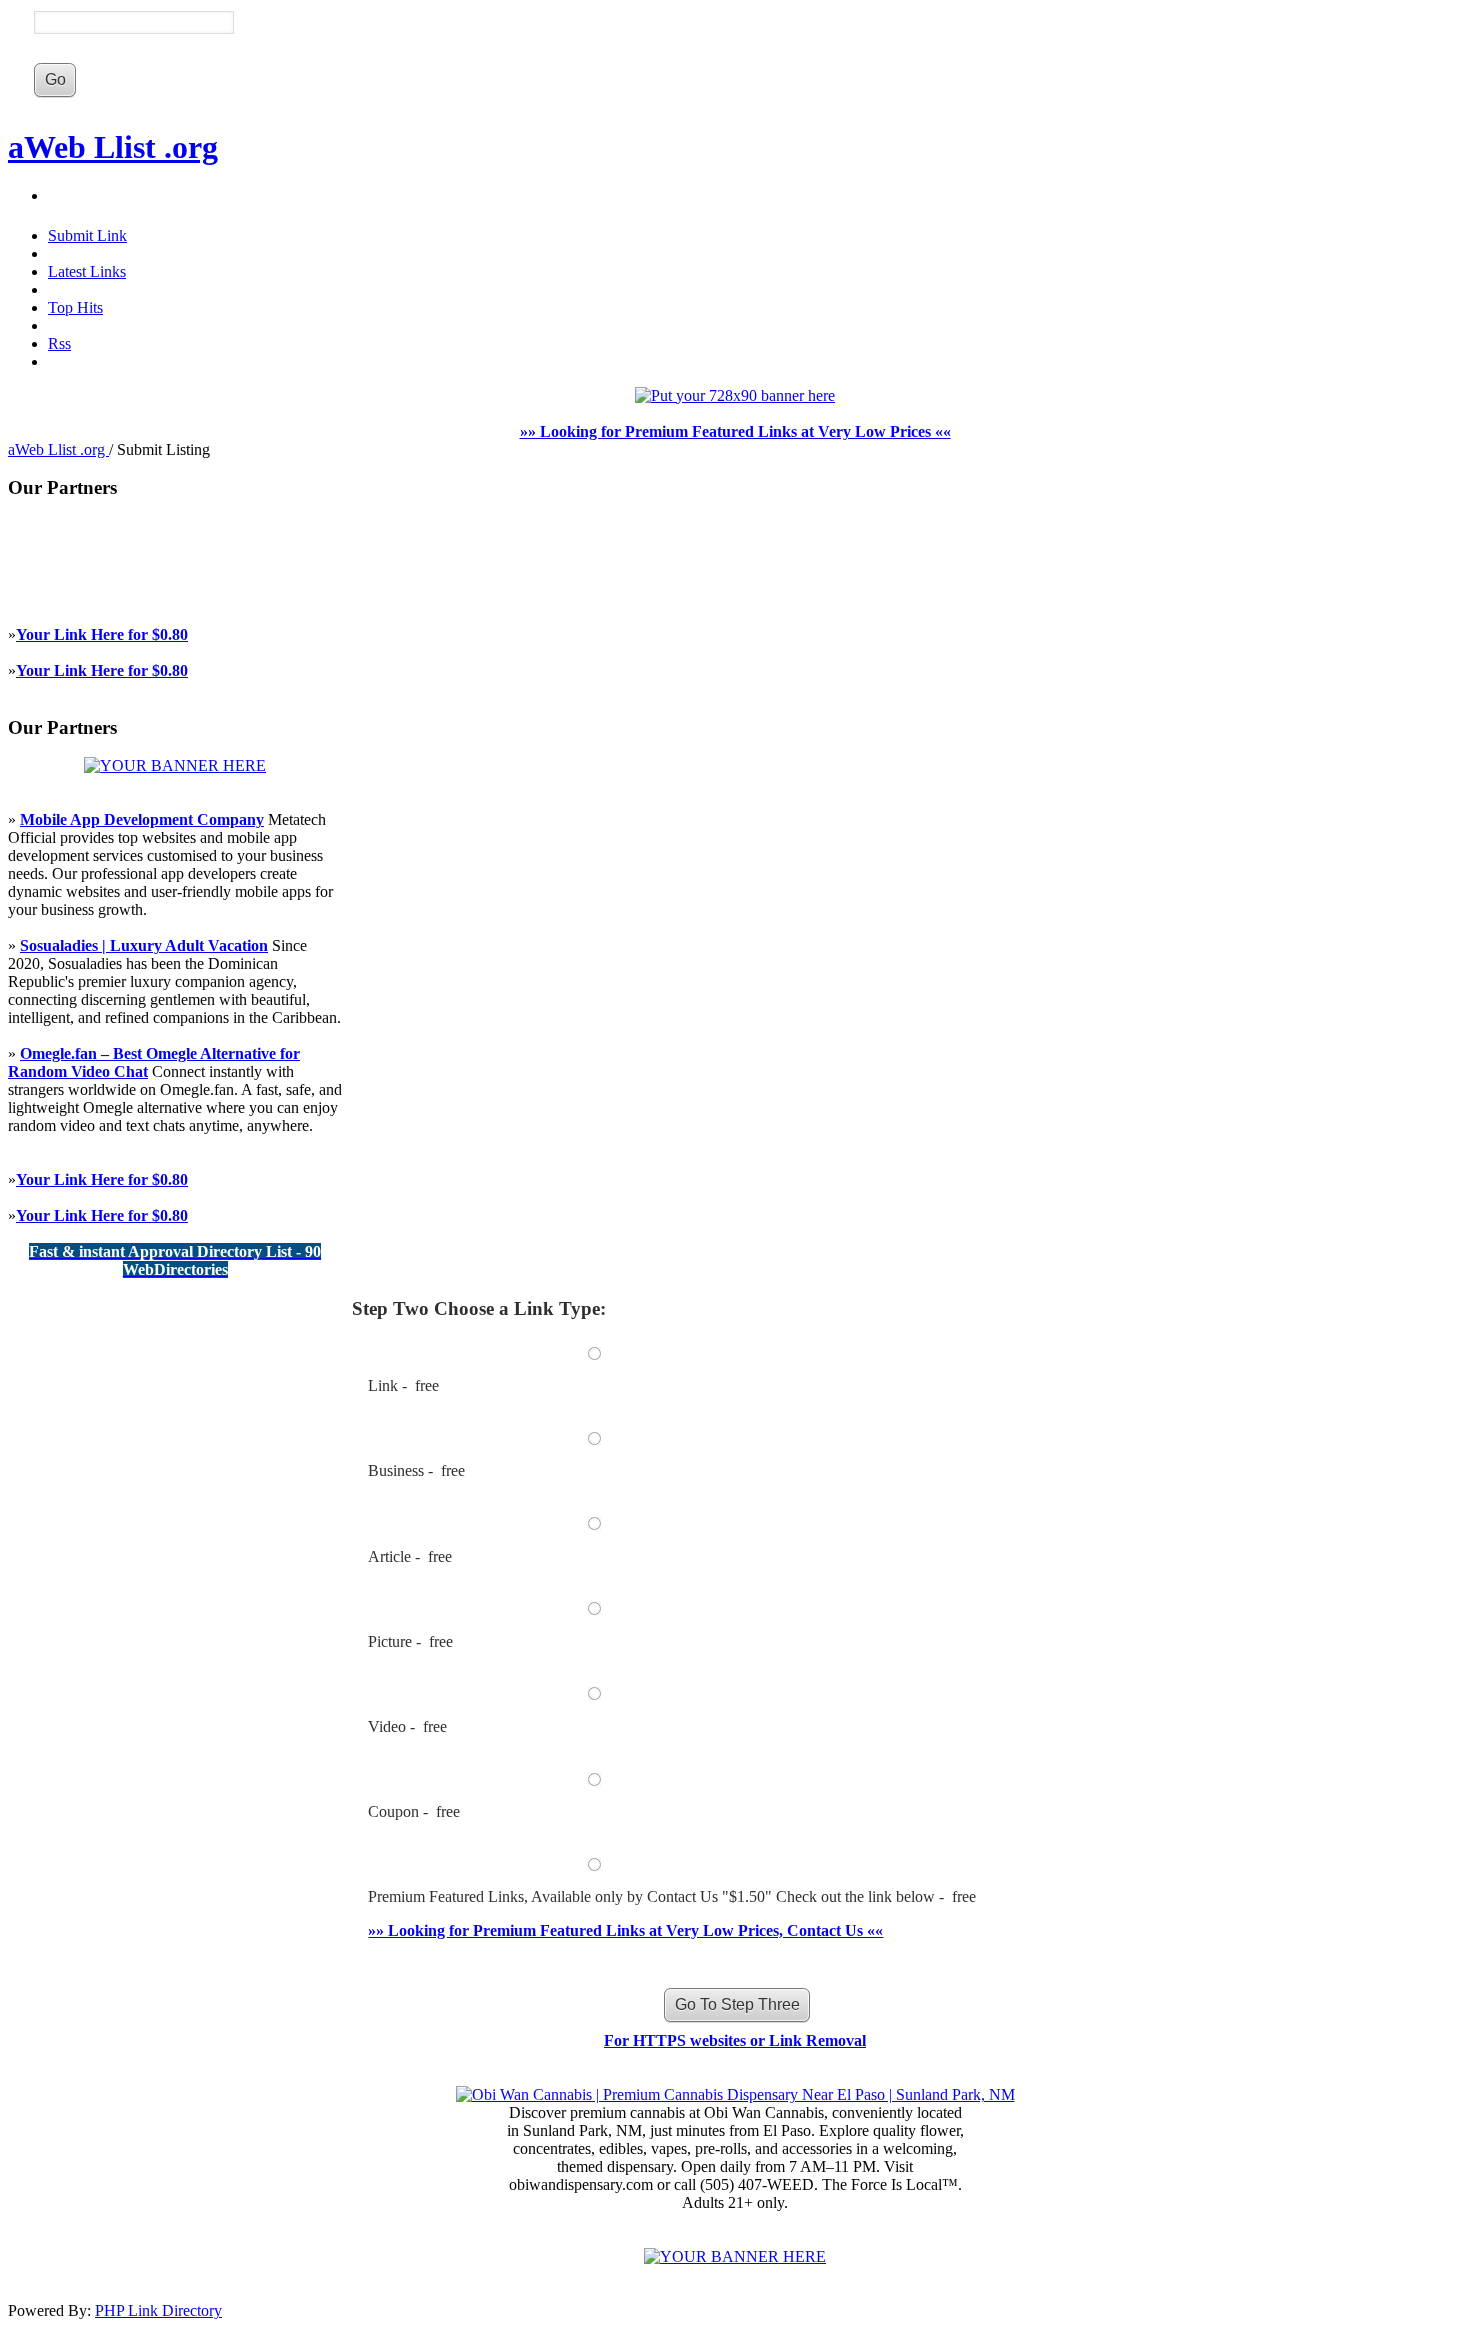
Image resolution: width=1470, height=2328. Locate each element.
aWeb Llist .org (113, 147)
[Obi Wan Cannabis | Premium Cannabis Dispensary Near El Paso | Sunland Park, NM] (735, 2094)
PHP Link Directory (158, 2310)
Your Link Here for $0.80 (102, 634)
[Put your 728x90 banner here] (735, 395)
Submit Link (87, 235)
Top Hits (75, 307)
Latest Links (87, 271)
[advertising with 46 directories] (175, 765)
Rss (59, 343)
